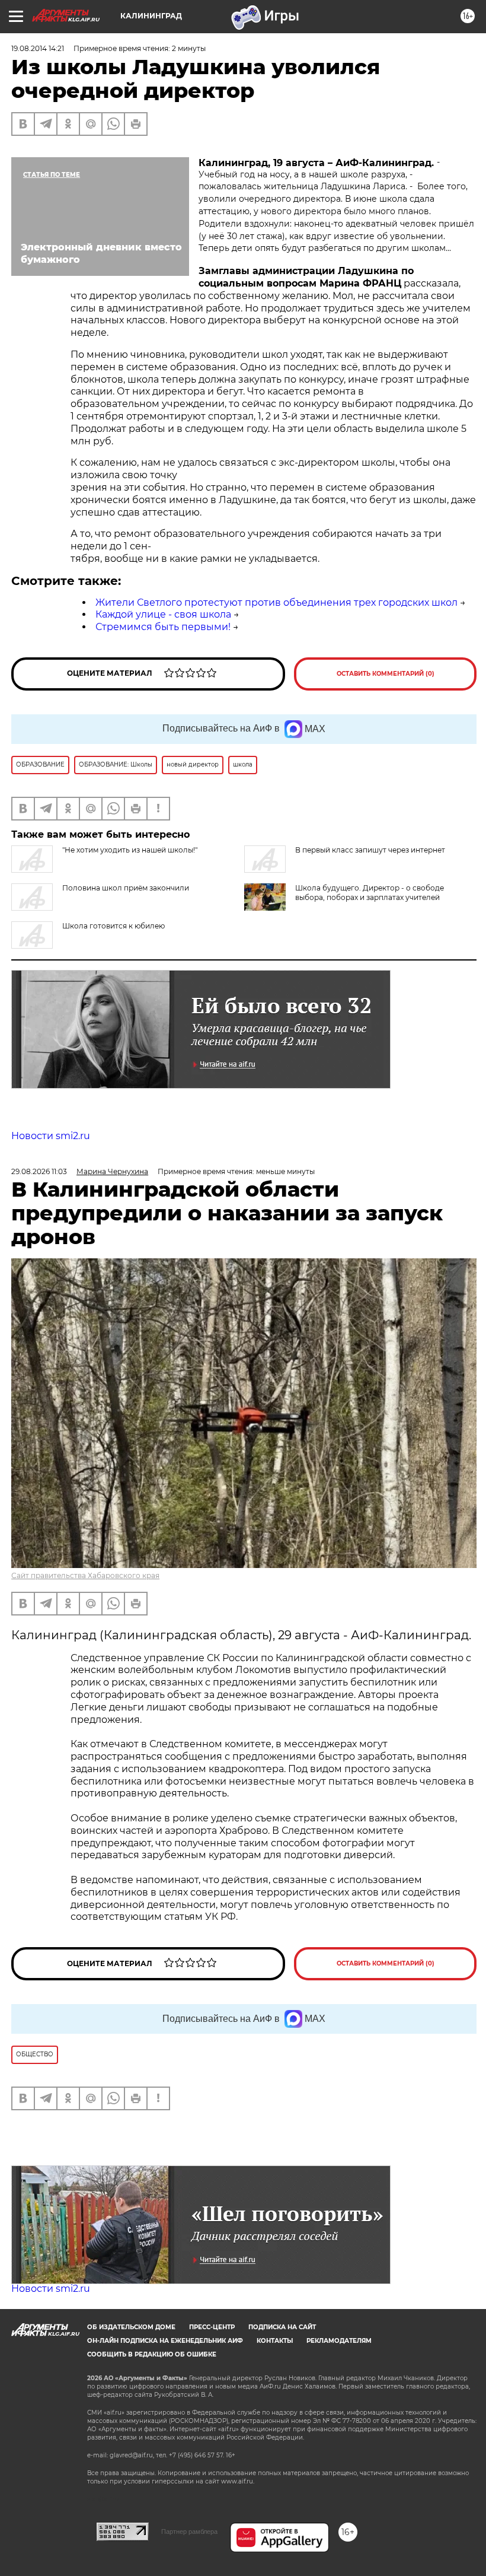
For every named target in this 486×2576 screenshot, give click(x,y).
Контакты (275, 2341)
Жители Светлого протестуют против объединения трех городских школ (276, 602)
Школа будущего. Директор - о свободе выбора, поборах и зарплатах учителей (370, 893)
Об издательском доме (131, 2327)
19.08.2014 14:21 (38, 48)
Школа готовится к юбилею (113, 926)
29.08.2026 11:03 (39, 1171)
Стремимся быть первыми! (163, 627)
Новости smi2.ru (51, 1136)
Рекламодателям (339, 2341)
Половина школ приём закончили (126, 888)
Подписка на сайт (282, 2327)
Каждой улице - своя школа (163, 614)
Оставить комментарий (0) (386, 674)
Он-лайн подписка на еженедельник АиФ (165, 2341)
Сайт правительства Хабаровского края (85, 1575)
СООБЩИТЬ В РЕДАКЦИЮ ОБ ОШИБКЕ (152, 2354)
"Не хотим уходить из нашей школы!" (130, 850)
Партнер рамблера (189, 2532)
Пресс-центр (212, 2327)
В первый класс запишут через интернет (370, 850)
